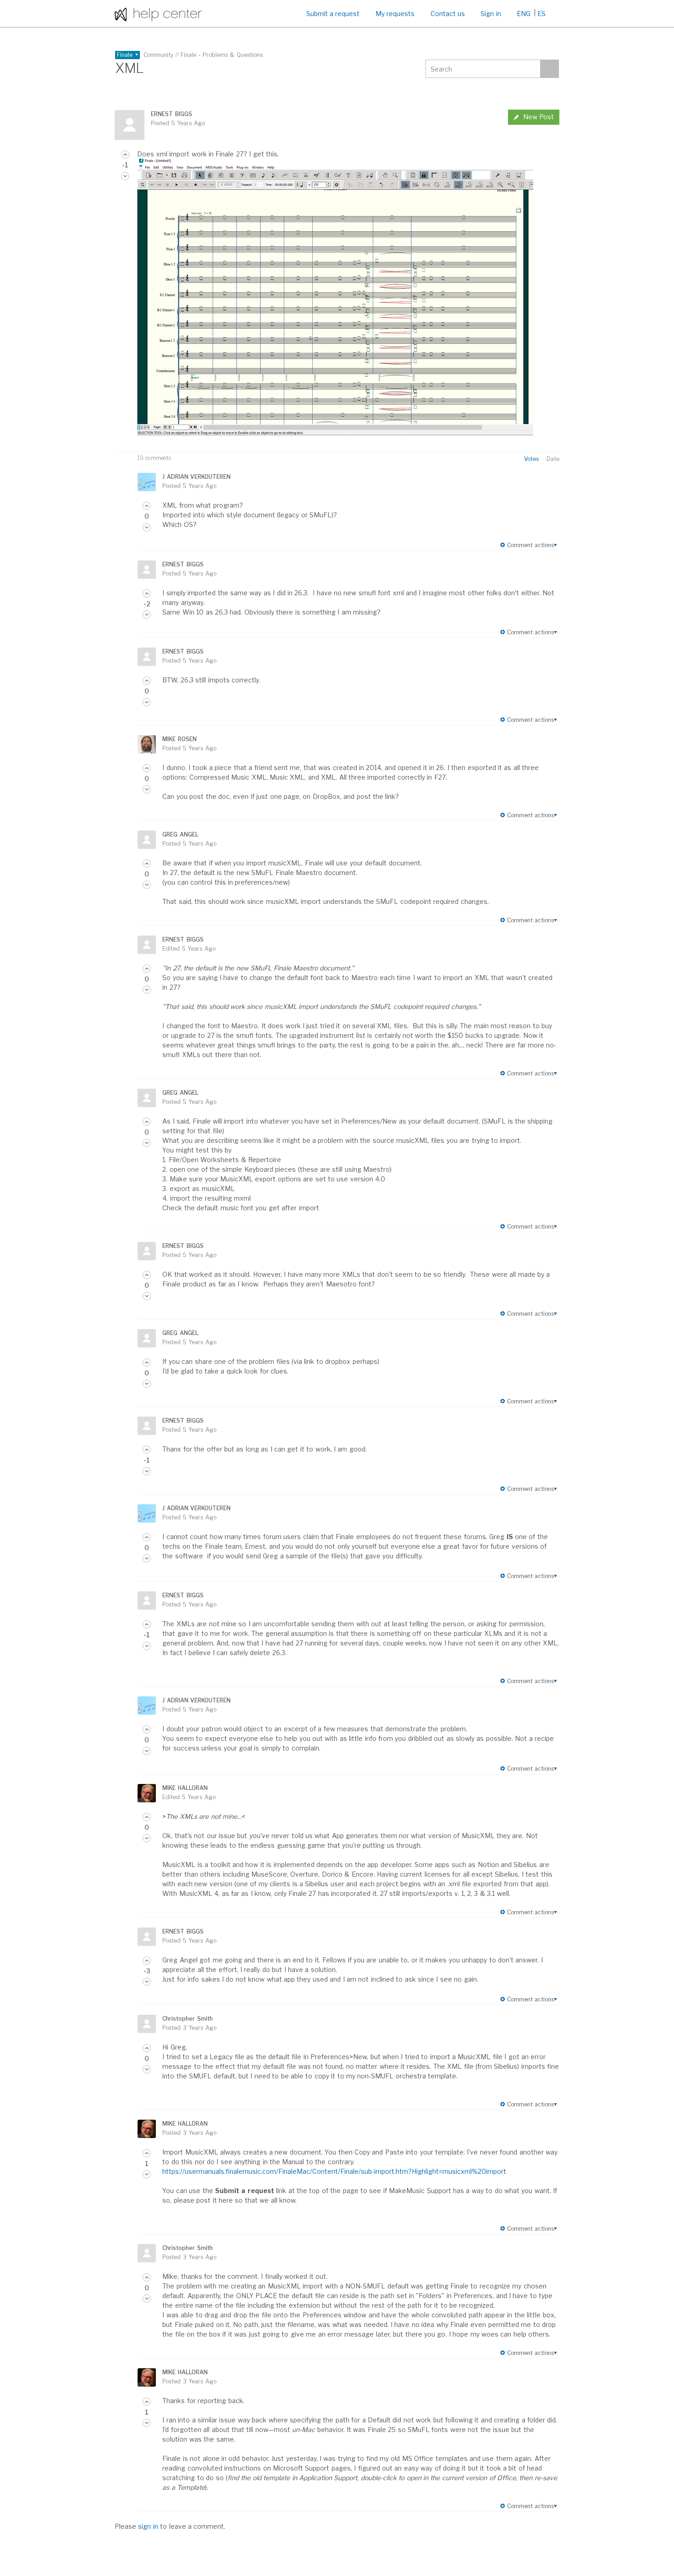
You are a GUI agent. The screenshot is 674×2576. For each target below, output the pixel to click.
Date (553, 459)
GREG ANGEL (180, 834)
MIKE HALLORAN (185, 1788)
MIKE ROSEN (179, 739)
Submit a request (333, 14)
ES (541, 14)
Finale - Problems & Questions (222, 55)
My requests (395, 14)
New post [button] (539, 117)
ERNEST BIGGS (171, 114)
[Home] (158, 14)
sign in (148, 2526)
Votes (531, 459)
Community (158, 55)
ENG (524, 14)
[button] (125, 155)
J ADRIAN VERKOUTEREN (196, 477)
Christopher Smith (187, 2019)
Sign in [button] (491, 14)
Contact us (448, 14)
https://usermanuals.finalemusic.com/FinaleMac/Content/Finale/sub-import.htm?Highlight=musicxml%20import (334, 2171)
